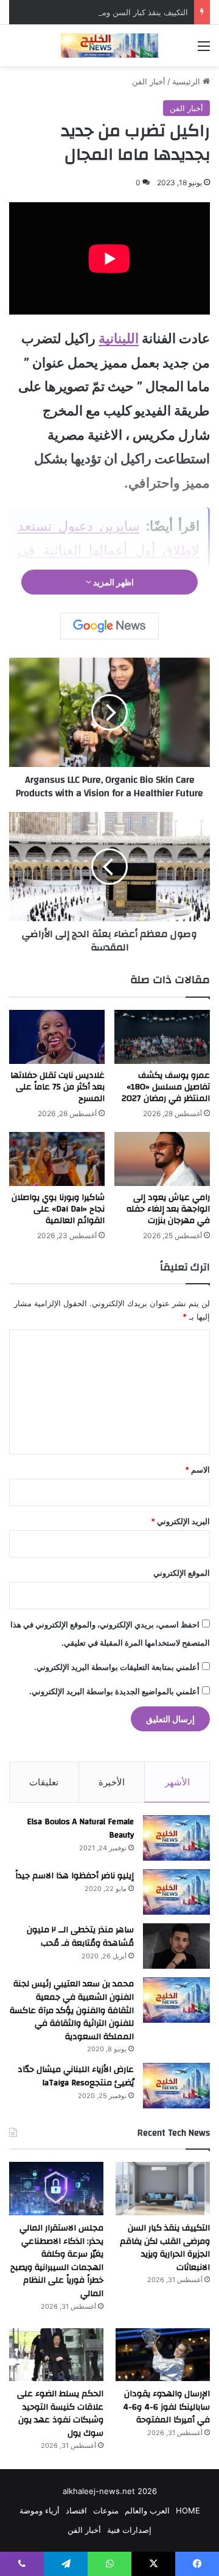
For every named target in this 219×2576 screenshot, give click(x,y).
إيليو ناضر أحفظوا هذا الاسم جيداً (75, 1876)
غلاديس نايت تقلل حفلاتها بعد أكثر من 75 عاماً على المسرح (57, 1087)
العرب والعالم (147, 2510)
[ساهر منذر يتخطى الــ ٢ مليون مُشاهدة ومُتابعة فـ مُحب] (176, 1946)
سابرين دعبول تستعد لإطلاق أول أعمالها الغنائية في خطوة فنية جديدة (109, 550)
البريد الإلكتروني (180, 1521)
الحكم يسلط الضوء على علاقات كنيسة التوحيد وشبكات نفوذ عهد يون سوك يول (60, 2414)
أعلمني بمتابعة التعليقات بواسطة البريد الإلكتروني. (117, 1667)
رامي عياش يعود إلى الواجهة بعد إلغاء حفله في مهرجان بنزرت (168, 1209)
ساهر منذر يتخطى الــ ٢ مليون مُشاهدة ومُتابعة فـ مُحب (80, 1937)
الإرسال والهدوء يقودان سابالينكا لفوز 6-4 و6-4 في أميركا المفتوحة (166, 2407)
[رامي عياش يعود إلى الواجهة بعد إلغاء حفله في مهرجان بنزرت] (162, 1159)
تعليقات (44, 1782)
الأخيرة (112, 1782)
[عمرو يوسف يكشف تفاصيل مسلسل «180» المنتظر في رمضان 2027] (162, 1037)
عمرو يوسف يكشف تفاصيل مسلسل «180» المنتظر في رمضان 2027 (166, 1087)
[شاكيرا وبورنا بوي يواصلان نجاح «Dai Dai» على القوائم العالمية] (57, 1159)
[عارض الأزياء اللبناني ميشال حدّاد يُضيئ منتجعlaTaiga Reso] (176, 2086)
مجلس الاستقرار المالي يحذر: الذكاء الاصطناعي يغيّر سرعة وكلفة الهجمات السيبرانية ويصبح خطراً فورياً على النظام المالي (57, 2261)
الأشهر (177, 1782)
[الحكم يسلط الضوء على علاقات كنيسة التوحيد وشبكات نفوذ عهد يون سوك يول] (56, 2355)
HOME (188, 2510)
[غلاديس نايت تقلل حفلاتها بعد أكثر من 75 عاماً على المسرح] (57, 1037)
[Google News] (109, 626)
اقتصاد (76, 2510)
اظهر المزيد (113, 582)
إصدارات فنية (129, 2530)
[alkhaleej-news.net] (109, 46)
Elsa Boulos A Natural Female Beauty (80, 1828)
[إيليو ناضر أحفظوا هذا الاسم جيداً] (176, 1892)
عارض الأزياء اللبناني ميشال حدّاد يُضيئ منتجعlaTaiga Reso (76, 2076)
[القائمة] (204, 50)
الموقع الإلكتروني (182, 1573)
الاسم (197, 1470)
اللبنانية (119, 338)
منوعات (106, 2510)
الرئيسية (187, 81)
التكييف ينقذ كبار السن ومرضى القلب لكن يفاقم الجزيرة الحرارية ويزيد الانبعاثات (165, 2248)
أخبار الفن (149, 81)
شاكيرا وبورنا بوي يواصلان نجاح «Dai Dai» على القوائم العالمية (58, 1209)
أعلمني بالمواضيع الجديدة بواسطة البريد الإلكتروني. (114, 1691)
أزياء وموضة (40, 2510)
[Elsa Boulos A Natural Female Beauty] (176, 1838)
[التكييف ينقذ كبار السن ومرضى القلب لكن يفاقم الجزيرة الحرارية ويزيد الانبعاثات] (163, 2188)
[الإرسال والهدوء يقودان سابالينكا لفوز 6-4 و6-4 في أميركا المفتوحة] (163, 2355)
